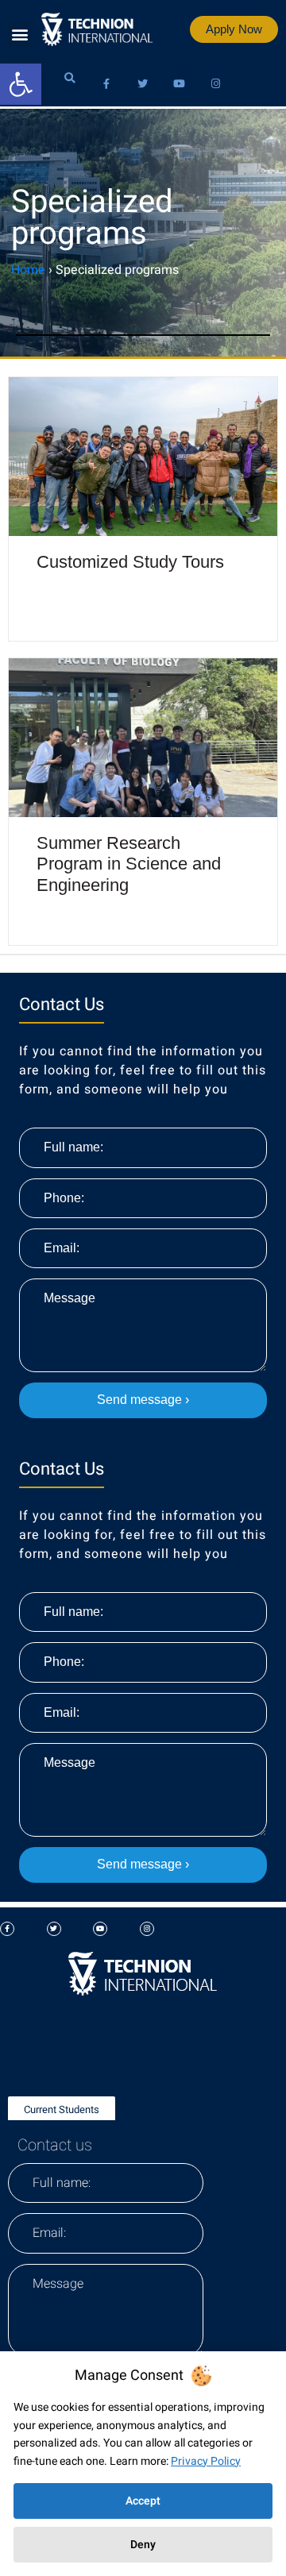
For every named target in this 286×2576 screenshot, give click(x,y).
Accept (143, 2501)
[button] (19, 35)
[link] (21, 84)
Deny (143, 2545)
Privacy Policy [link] (206, 2461)
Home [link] (28, 270)
